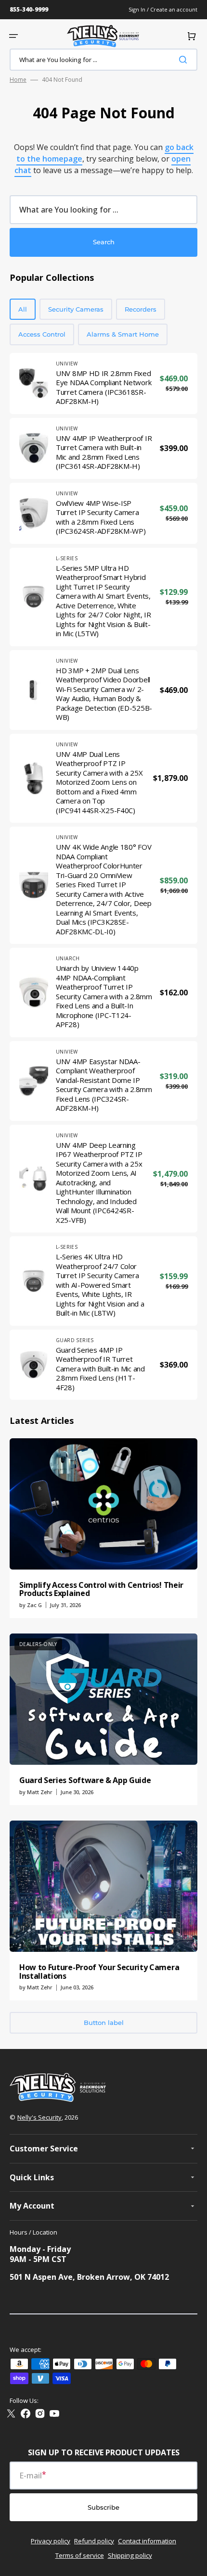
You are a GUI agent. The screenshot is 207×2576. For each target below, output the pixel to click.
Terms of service (80, 2555)
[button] (13, 36)
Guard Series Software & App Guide (85, 1780)
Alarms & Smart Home (123, 334)
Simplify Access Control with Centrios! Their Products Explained (101, 1589)
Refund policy (94, 2541)
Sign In (138, 9)
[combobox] (103, 60)
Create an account (174, 9)
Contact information (147, 2541)
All (23, 309)
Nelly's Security (39, 2117)
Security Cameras (76, 309)
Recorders (141, 309)
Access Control (42, 334)
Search (104, 242)
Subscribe (103, 2507)
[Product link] (103, 383)
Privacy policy (51, 2541)
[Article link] (103, 1528)
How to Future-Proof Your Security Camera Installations (99, 1972)
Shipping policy (130, 2555)
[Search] (185, 60)
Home (18, 80)
